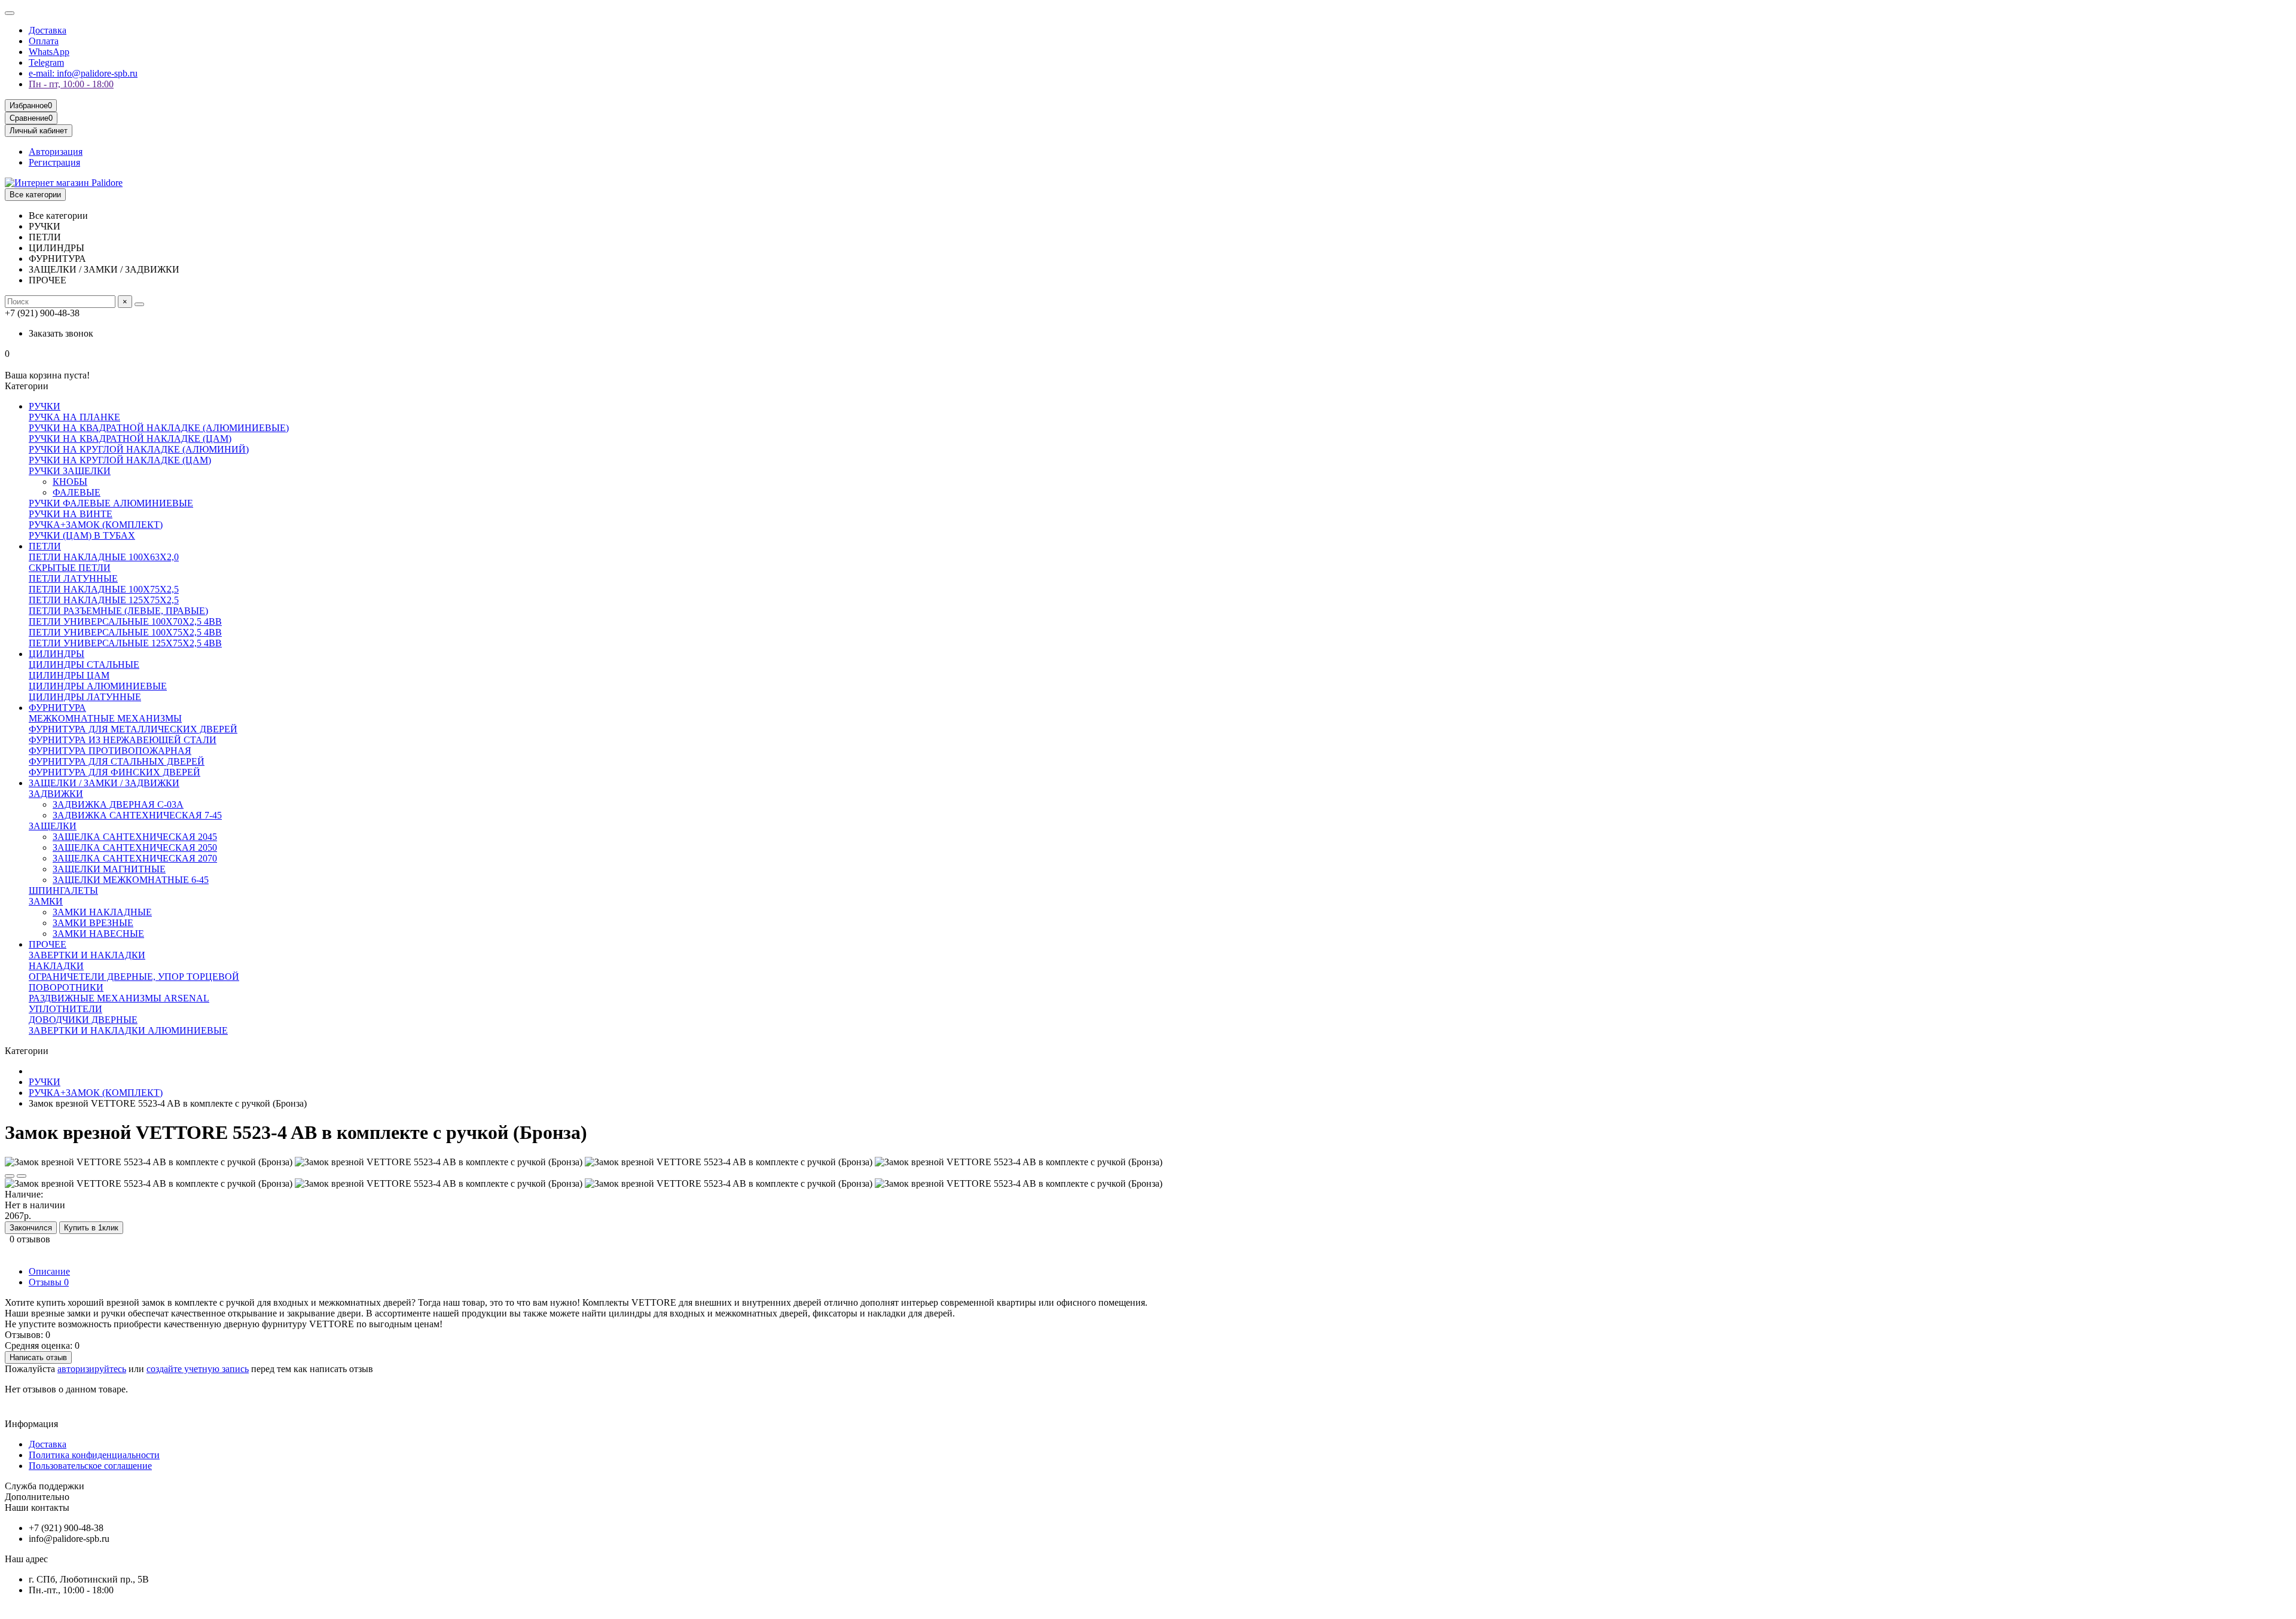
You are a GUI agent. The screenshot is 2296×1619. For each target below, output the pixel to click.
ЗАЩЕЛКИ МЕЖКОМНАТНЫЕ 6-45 (131, 880)
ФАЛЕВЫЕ (77, 492)
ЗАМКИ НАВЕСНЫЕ (98, 934)
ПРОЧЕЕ (48, 944)
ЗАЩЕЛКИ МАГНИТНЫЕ (109, 869)
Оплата (44, 41)
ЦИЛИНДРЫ (57, 654)
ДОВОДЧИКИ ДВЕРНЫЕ (83, 1020)
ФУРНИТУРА (57, 708)
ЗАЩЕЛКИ (53, 826)
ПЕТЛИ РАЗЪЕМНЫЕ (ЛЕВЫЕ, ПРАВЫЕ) (118, 611)
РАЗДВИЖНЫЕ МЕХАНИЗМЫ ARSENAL (119, 998)
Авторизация (56, 152)
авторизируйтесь (92, 1369)
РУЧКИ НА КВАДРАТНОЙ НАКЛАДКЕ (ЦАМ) (130, 439)
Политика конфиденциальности (94, 1455)
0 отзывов (30, 1239)
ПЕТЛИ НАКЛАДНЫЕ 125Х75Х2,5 (104, 600)
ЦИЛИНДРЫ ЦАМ (69, 675)
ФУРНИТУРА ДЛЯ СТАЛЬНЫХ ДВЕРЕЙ (117, 761)
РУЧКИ (45, 406)
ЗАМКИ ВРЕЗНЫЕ (93, 923)
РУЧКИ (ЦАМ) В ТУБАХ (82, 535)
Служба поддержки (45, 1486)
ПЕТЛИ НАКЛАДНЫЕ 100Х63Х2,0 (104, 557)
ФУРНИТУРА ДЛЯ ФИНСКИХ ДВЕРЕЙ (115, 772)
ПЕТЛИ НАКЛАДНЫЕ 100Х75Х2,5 (104, 589)
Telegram (46, 62)
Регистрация (54, 162)
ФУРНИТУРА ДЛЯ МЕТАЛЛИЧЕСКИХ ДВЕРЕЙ (133, 729)
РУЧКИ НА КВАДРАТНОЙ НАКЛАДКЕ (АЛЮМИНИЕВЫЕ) (159, 428)
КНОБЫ (70, 482)
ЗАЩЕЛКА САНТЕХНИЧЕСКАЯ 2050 (135, 847)
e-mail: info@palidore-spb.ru (83, 73)
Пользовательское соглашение (90, 1466)
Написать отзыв (38, 1357)
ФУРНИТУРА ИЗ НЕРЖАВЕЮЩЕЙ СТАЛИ (123, 740)
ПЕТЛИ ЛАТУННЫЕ (73, 578)
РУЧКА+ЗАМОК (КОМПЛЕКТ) (96, 525)
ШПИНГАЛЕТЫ (63, 891)
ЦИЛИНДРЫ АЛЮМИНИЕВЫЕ (98, 686)
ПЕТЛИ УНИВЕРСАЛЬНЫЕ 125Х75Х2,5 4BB (125, 643)
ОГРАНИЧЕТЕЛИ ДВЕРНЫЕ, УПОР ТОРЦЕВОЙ (134, 977)
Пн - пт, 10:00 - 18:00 (71, 84)
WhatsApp (49, 52)
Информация (31, 1424)
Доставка (48, 30)
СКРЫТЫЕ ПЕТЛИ (70, 568)
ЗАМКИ (46, 901)
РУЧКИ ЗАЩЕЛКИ (70, 471)
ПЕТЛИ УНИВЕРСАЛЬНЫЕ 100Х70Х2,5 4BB (125, 621)
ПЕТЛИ (45, 546)
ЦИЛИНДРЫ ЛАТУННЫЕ (85, 697)
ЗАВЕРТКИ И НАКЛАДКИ (87, 955)
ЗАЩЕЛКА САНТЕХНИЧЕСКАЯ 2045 (135, 837)
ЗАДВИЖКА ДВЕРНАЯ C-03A (118, 804)
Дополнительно (37, 1497)
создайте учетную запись (198, 1369)
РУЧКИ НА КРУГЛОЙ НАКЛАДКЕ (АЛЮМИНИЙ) (139, 449)
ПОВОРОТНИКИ (66, 987)
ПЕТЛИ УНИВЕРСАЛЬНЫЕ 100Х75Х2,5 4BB (125, 632)
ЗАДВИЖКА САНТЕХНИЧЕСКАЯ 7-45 (137, 815)
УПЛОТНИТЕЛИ (65, 1009)
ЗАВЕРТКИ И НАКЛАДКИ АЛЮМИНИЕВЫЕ (128, 1030)
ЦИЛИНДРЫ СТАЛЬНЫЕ (84, 665)
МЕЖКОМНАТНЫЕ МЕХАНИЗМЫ (105, 718)
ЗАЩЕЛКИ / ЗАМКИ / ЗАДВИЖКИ (104, 783)
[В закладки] (10, 1176)
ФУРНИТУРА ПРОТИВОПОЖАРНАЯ (110, 751)
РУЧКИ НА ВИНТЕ (71, 514)
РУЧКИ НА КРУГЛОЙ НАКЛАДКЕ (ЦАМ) (120, 460)
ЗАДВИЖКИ (56, 794)
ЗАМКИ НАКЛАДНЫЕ (102, 912)
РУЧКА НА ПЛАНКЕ (74, 417)
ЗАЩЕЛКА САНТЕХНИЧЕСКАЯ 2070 (135, 858)
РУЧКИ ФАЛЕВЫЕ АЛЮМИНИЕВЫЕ (111, 503)
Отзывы (49, 1282)
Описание (49, 1271)
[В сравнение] (22, 1176)
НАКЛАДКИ (56, 966)
